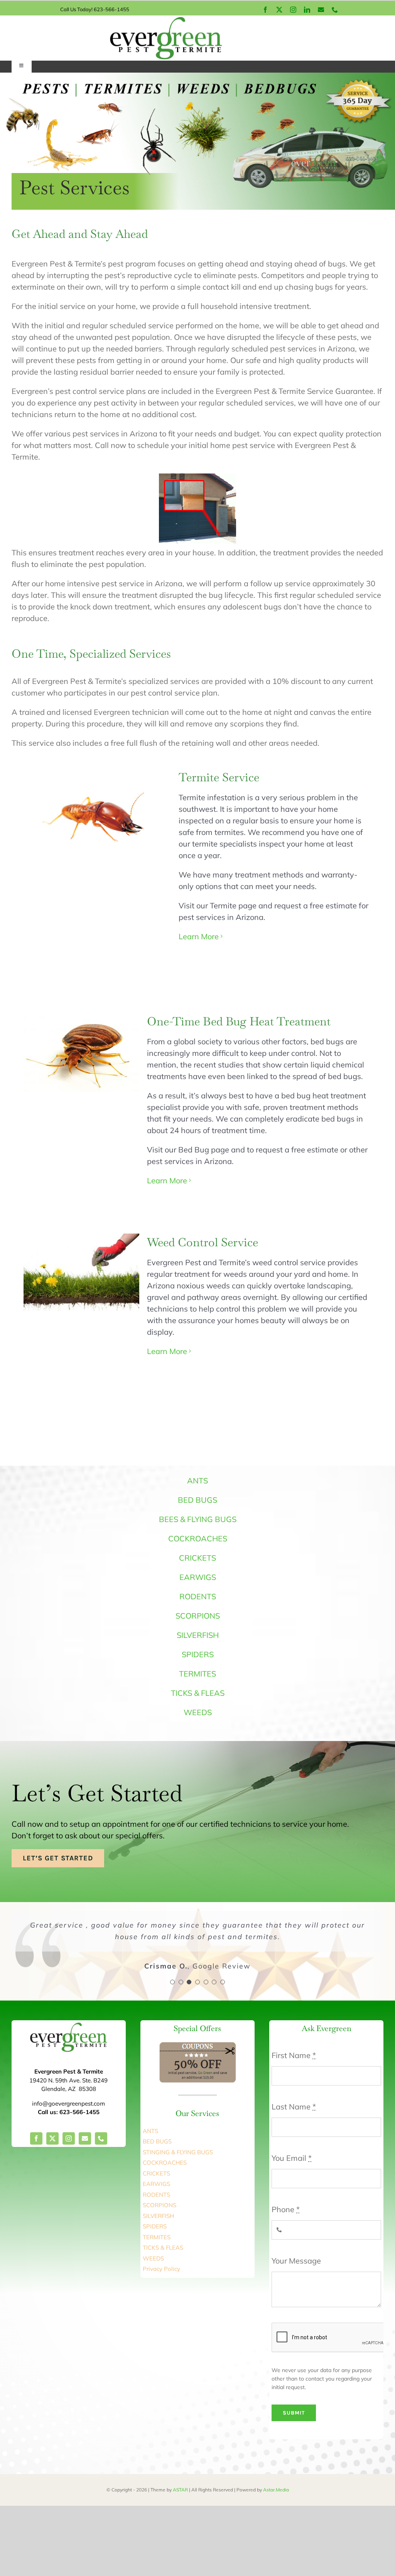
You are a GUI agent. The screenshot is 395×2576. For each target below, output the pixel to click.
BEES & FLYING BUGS (198, 1519)
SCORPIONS (198, 1616)
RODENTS (198, 1596)
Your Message (296, 2261)
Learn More (199, 936)
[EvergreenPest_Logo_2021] (166, 19)
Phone (286, 2209)
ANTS (197, 1481)
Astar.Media (276, 2490)
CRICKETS (197, 1558)
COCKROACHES (198, 1538)
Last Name (294, 2107)
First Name (294, 2055)
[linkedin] (307, 10)
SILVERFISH (198, 1635)
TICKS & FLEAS (198, 1693)
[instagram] (293, 10)
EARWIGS (198, 1577)
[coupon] (197, 2046)
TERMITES (197, 1674)
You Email (292, 2158)
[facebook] (265, 10)
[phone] (335, 10)
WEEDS (198, 1712)
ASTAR (180, 2490)
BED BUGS (197, 1500)
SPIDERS (198, 1654)
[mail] (321, 10)
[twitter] (279, 10)
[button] (172, 1982)
